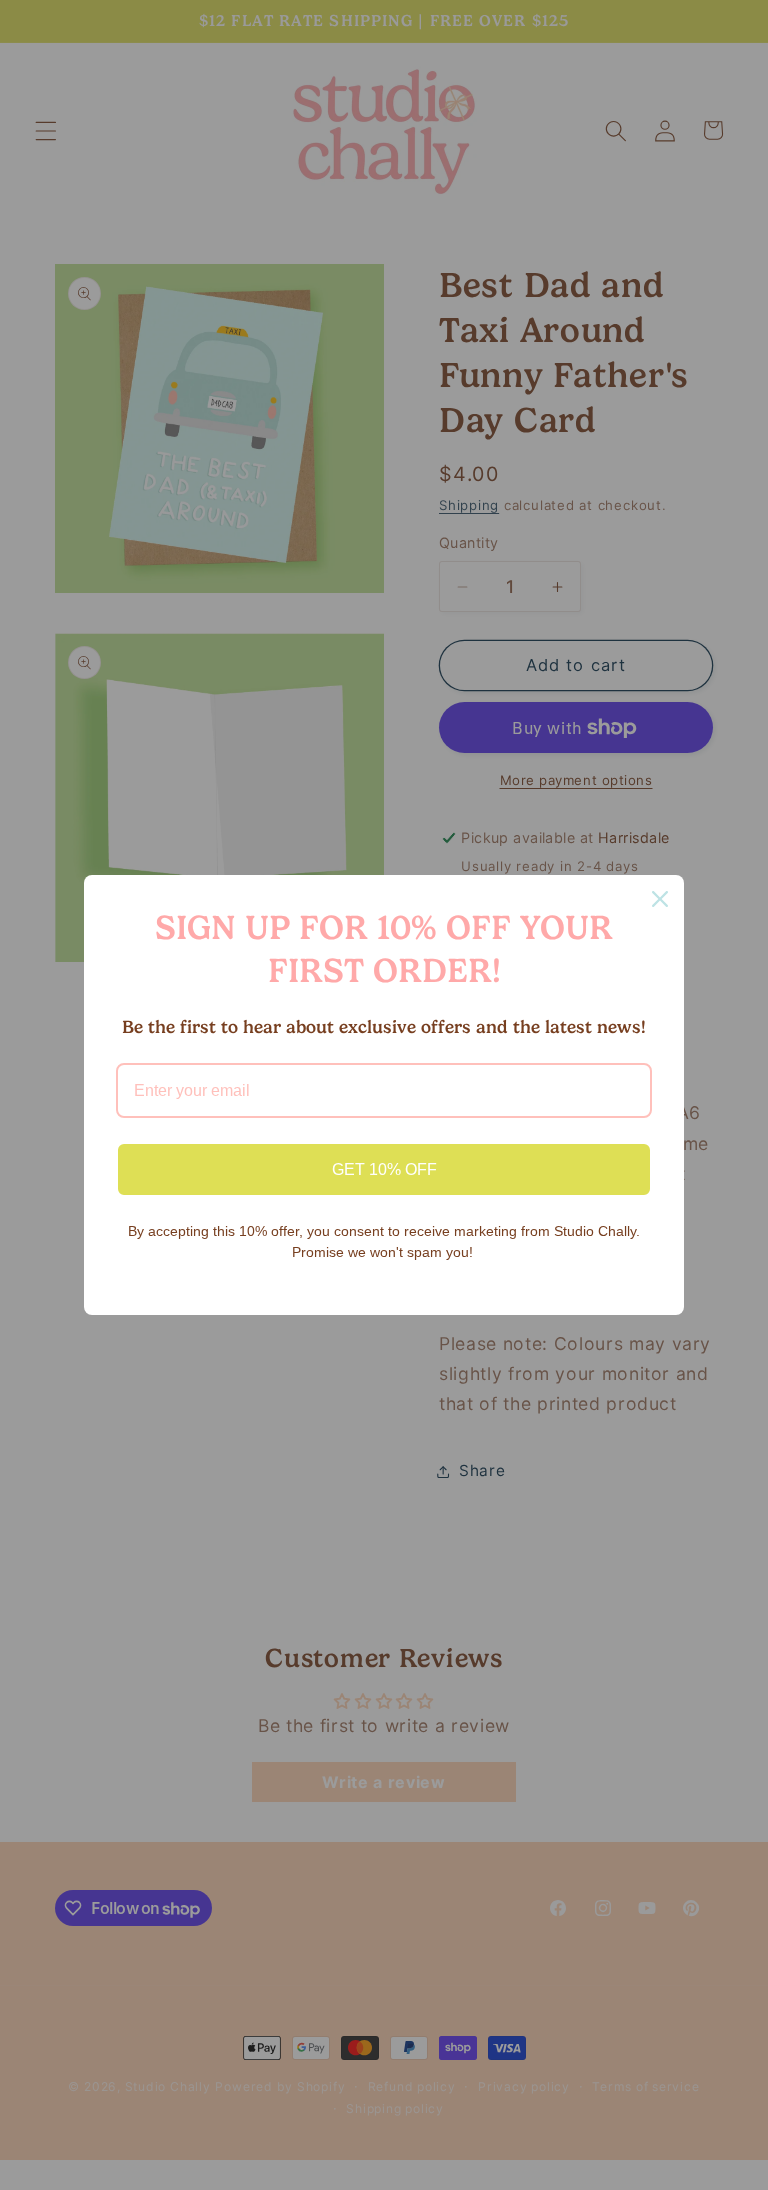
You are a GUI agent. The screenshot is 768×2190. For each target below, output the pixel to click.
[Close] (660, 899)
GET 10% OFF (384, 1169)
